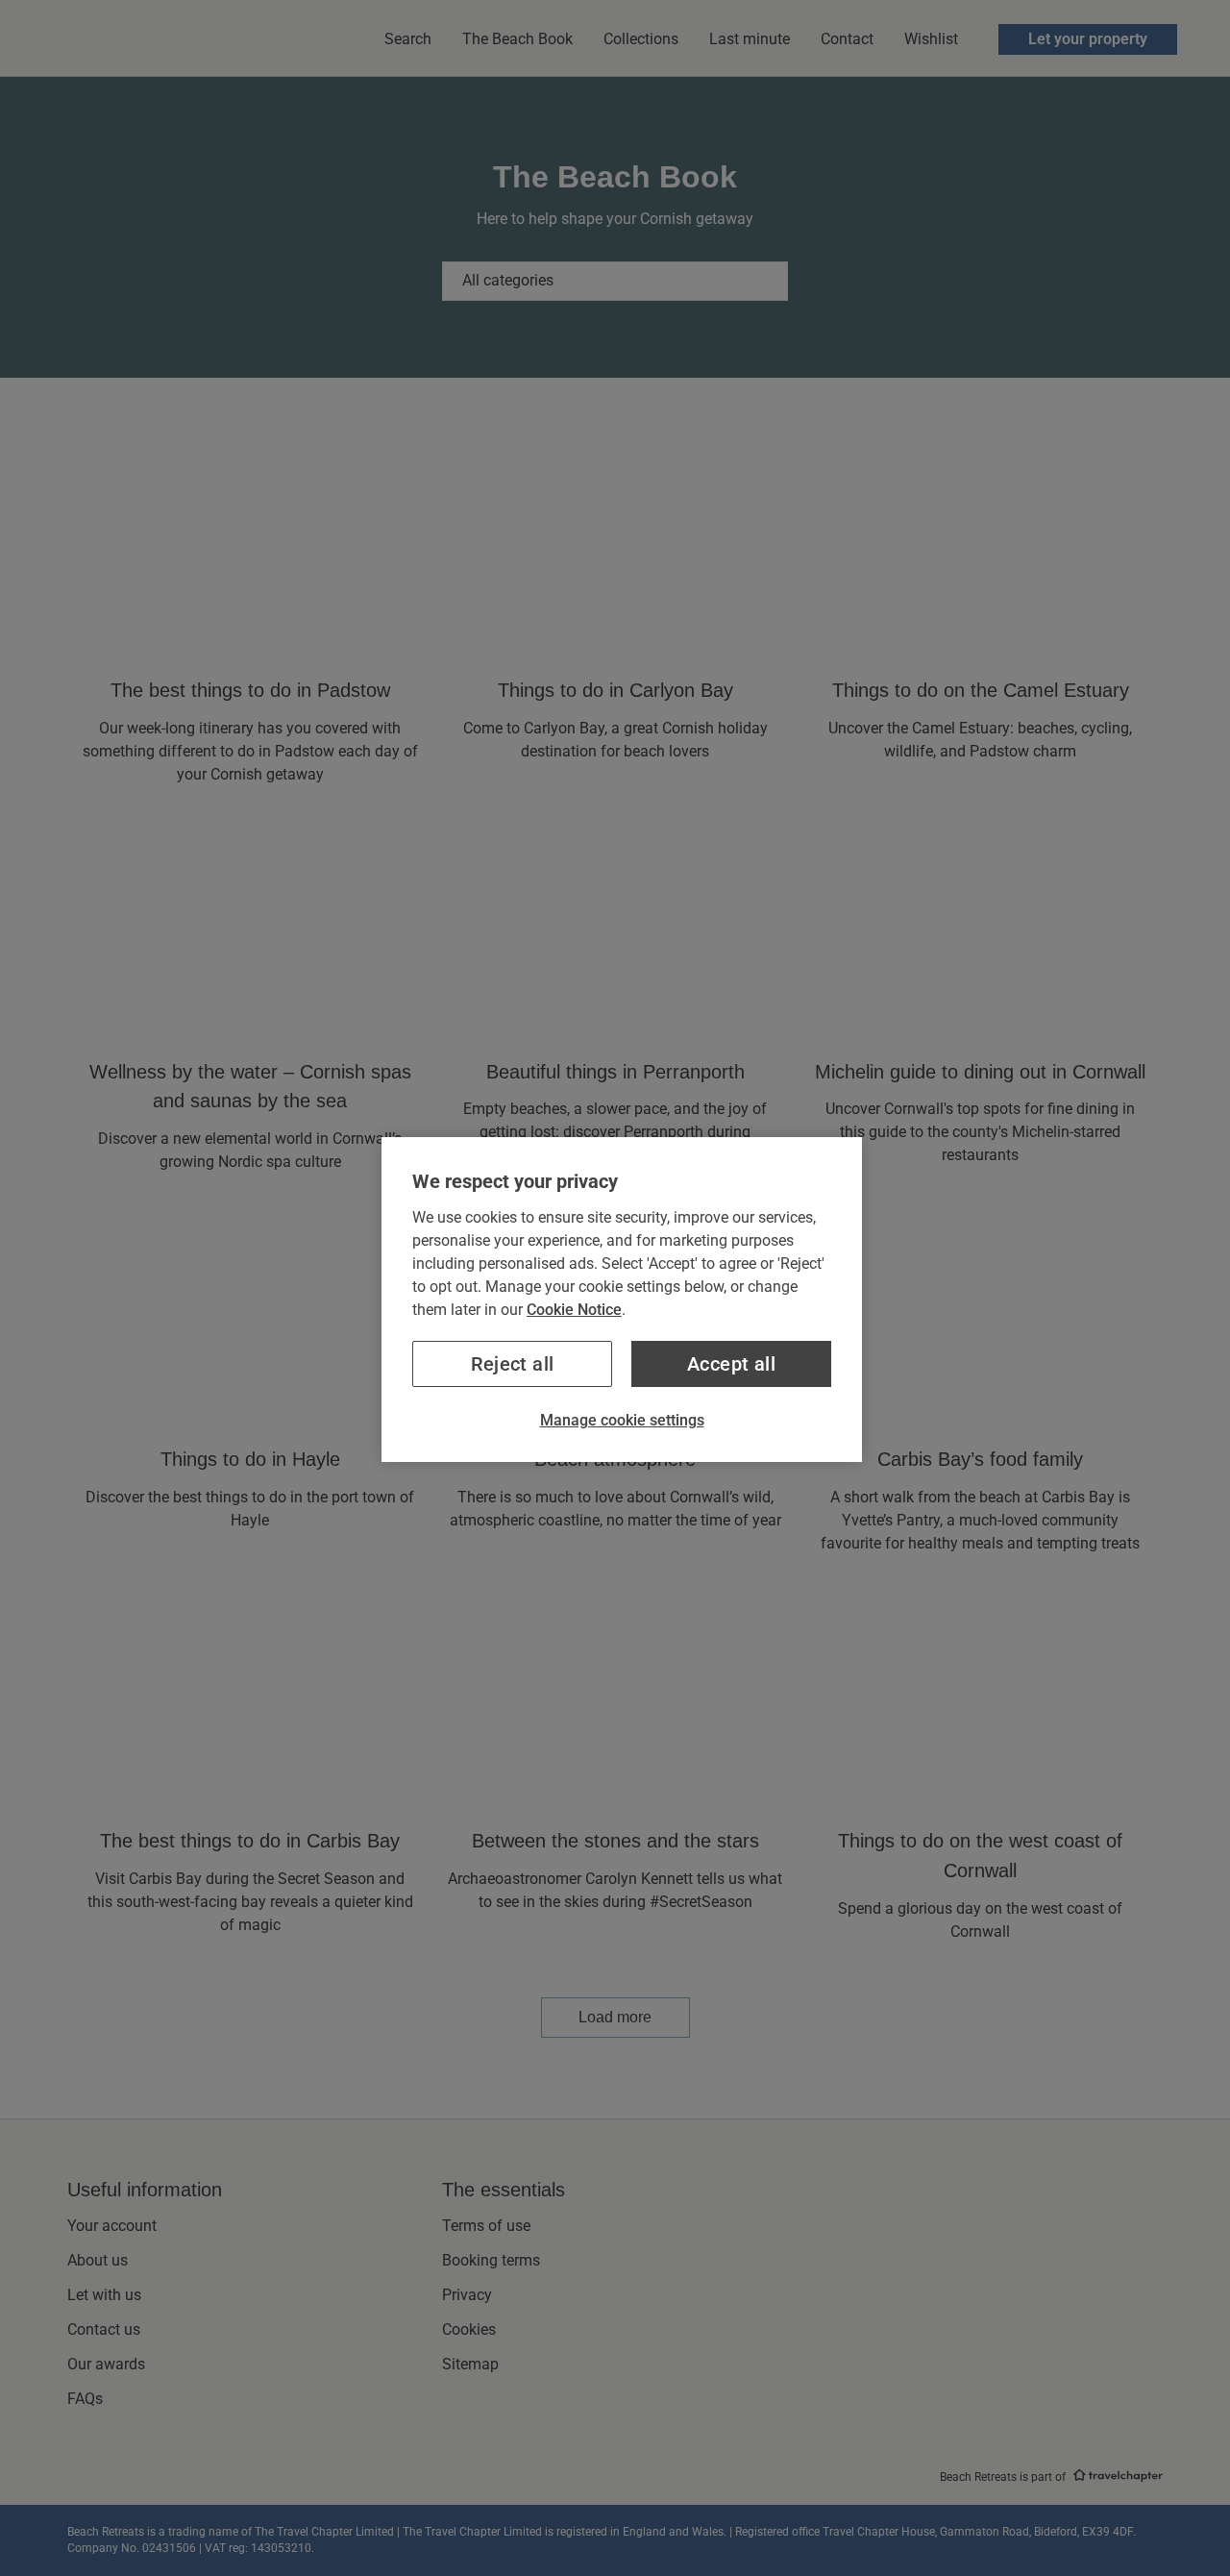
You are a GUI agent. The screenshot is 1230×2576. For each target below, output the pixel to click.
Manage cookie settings (622, 1420)
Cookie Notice (574, 1310)
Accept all (731, 1364)
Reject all (513, 1364)
